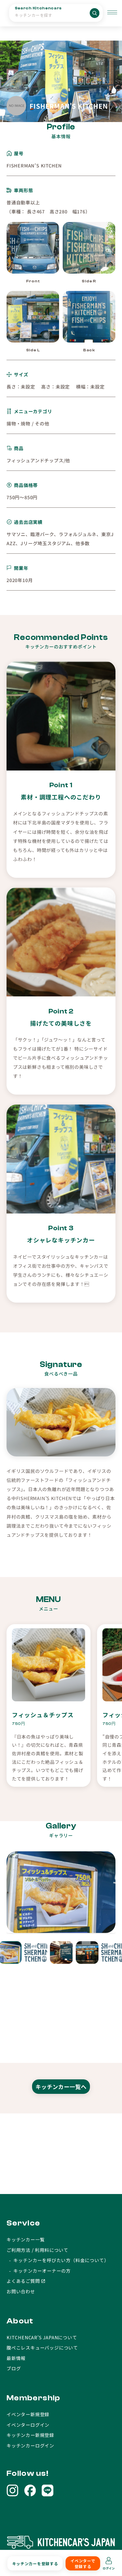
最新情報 (16, 2358)
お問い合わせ (21, 2291)
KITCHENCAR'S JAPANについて (42, 2337)
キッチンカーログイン (30, 2445)
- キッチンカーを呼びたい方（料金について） (58, 2260)
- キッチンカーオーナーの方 (39, 2271)
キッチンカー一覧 (26, 2239)
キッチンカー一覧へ (61, 2087)
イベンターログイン (28, 2425)
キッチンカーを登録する (35, 2564)
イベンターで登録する (83, 2564)
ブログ (14, 2368)
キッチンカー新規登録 (30, 2435)
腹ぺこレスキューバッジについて (42, 2348)
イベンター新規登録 (28, 2414)
